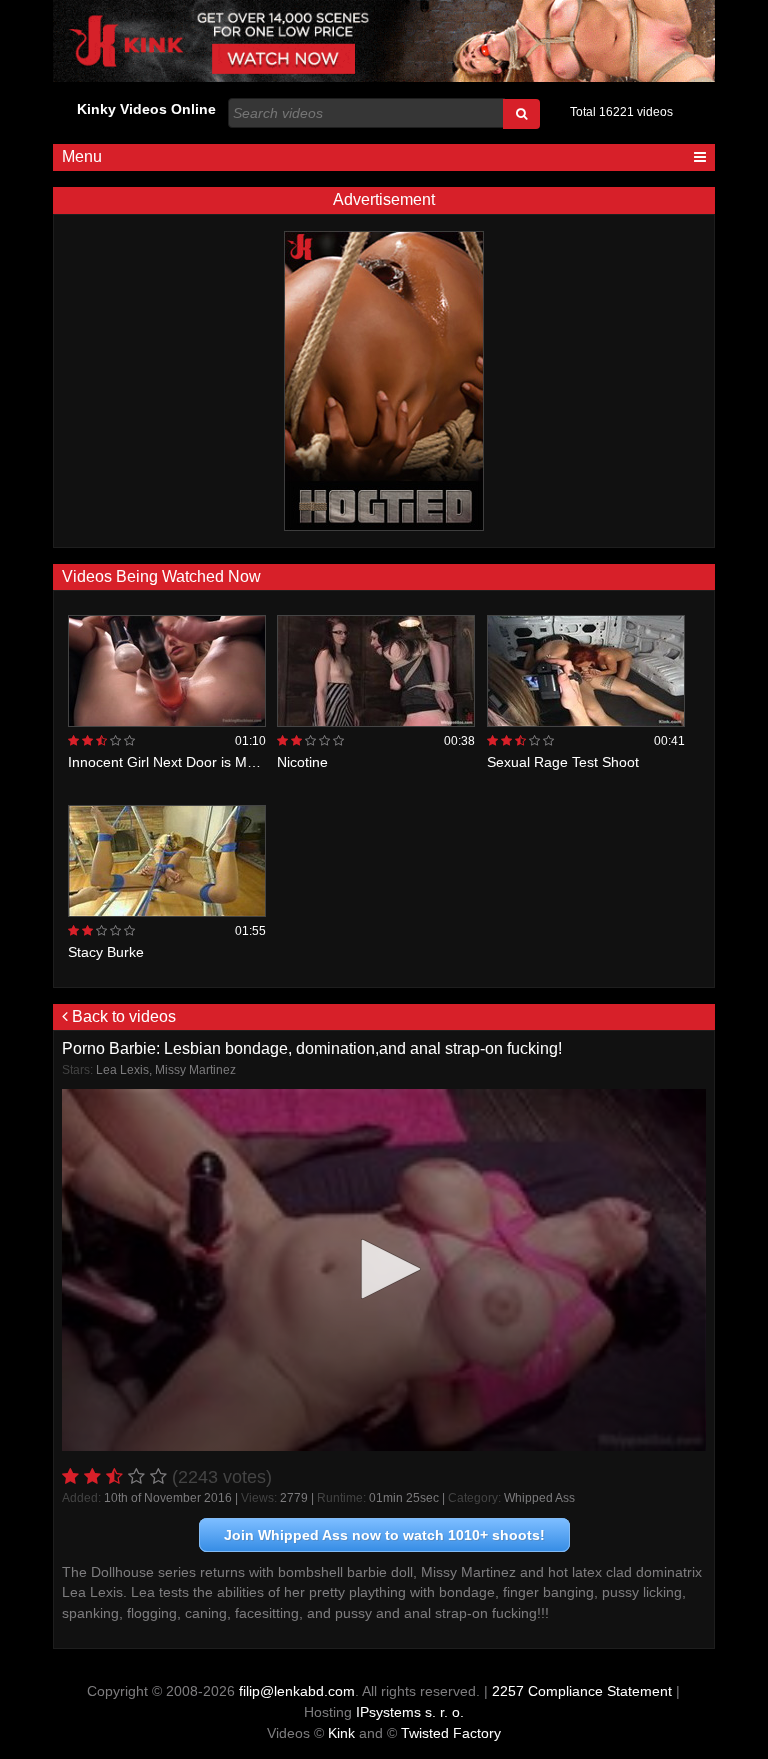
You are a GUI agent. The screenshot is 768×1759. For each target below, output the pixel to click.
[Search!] (521, 114)
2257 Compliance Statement (582, 1691)
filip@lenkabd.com (297, 1691)
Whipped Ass (539, 1498)
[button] (384, 1269)
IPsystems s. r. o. (410, 1712)
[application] (383, 1270)
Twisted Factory (451, 1733)
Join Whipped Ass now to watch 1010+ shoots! (384, 1535)
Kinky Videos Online (146, 109)
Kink (341, 1733)
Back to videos (122, 1016)
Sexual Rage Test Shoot (563, 762)
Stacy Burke (106, 952)
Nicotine (302, 762)
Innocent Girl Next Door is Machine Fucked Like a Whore (248, 762)
